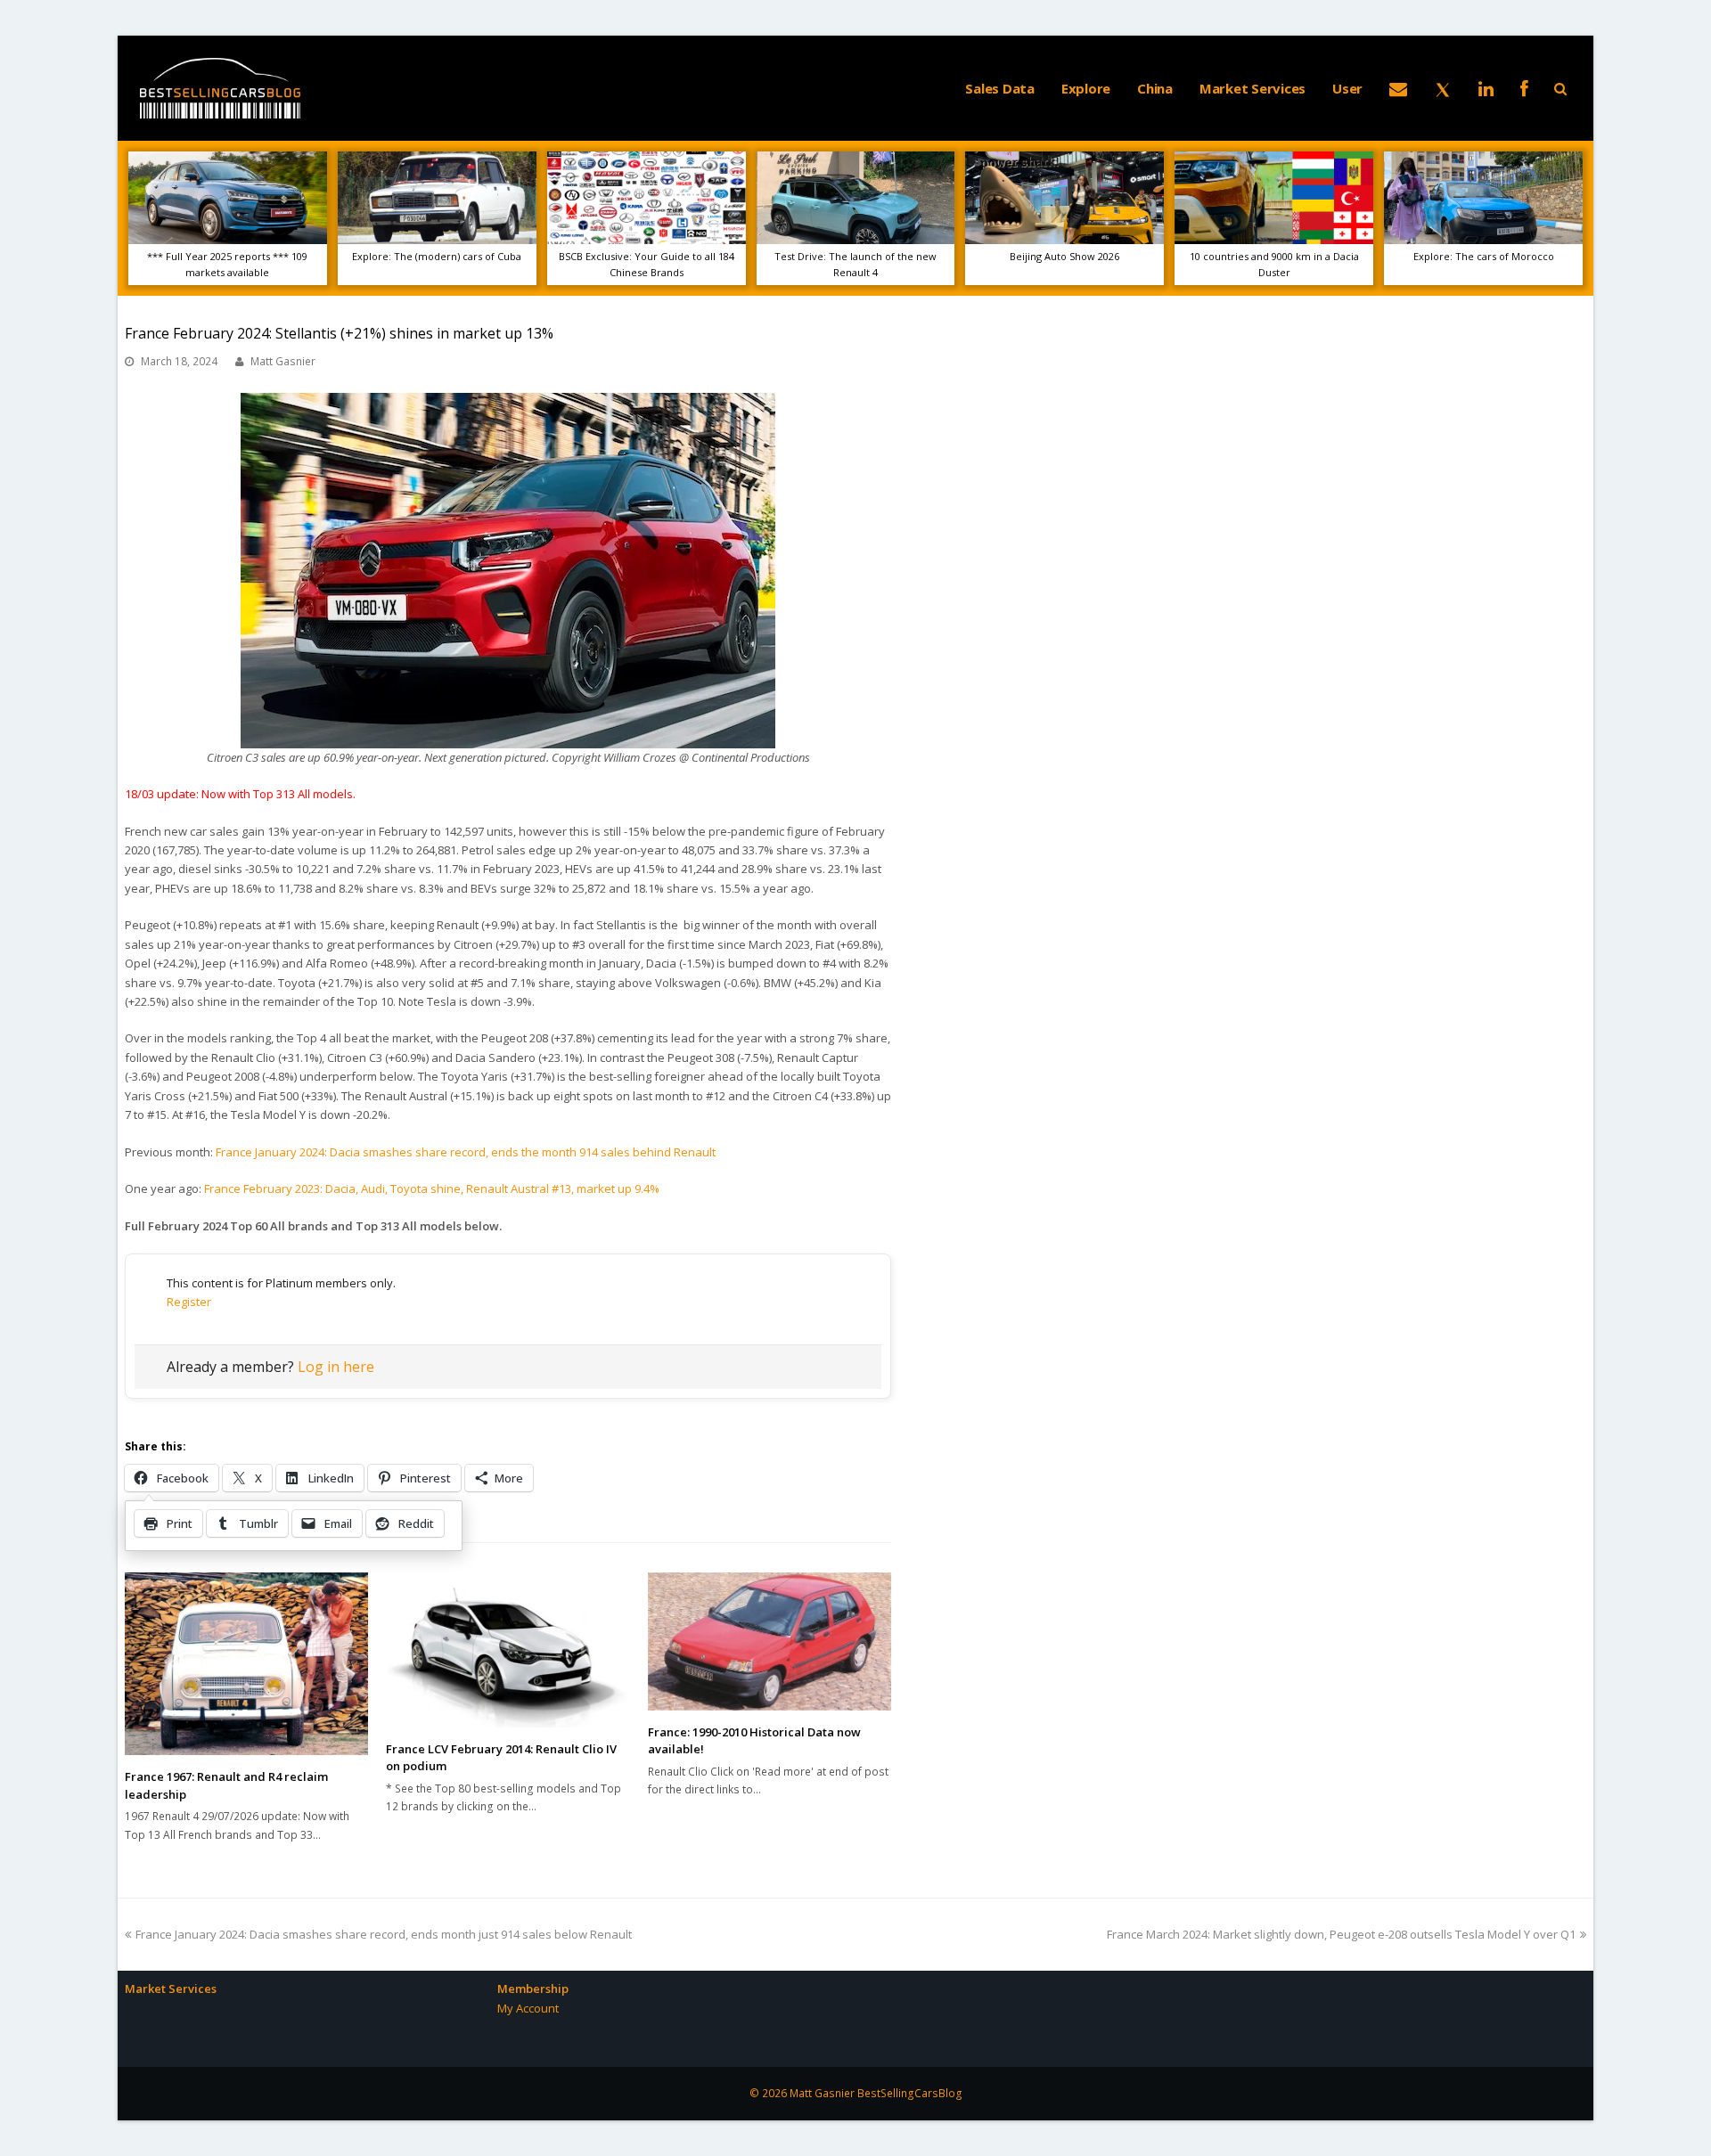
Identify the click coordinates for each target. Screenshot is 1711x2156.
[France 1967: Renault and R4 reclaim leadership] (246, 1664)
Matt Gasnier (283, 361)
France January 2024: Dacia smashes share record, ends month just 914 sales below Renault (383, 1934)
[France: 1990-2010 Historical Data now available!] (770, 1641)
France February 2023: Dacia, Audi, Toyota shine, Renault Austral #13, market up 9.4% (432, 1188)
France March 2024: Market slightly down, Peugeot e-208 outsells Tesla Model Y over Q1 (1341, 1934)
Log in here (336, 1367)
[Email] (1398, 88)
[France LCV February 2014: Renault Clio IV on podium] (508, 1650)
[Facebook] (1524, 88)
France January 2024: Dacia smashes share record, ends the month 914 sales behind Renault (467, 1152)
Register (189, 1302)
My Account (528, 2008)
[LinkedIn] (1486, 88)
